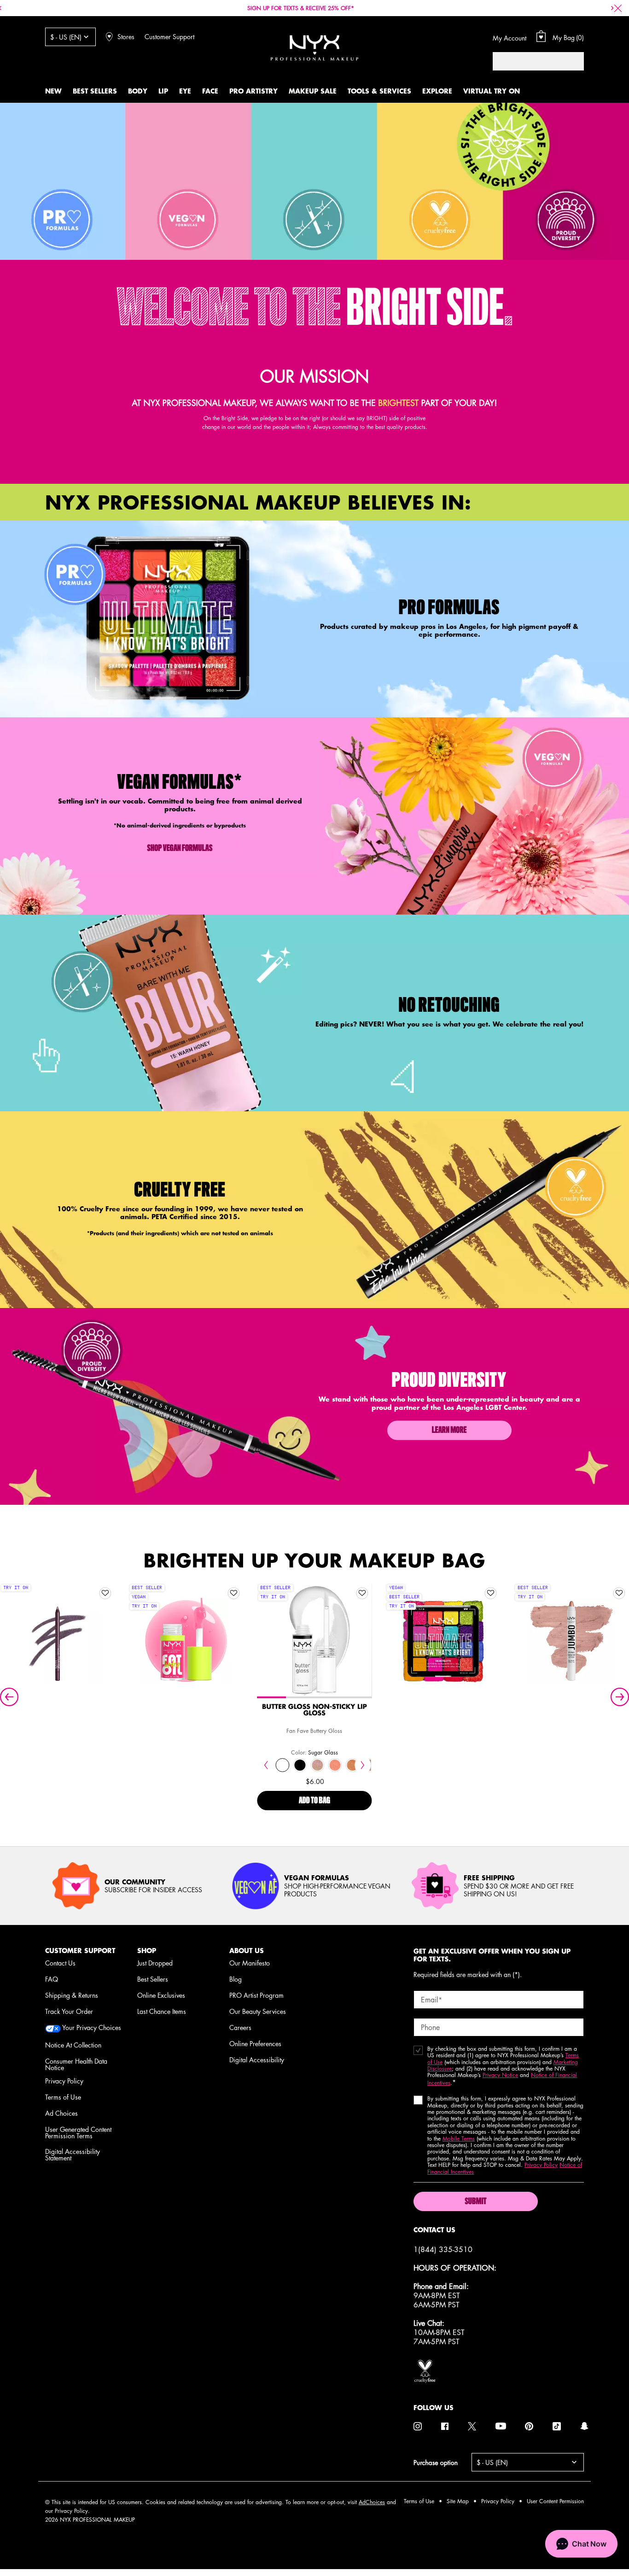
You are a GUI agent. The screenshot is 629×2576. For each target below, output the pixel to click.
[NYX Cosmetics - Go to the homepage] (314, 48)
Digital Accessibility (257, 2060)
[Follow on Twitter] (472, 2426)
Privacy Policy (64, 2081)
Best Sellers (153, 1979)
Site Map (458, 2501)
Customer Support (169, 36)
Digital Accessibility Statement (73, 2154)
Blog (236, 1979)
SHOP (147, 1951)
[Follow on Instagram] (418, 2426)
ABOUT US (247, 1951)
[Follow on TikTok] (557, 2426)
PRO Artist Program (256, 1995)
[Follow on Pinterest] (529, 2426)
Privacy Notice (500, 2075)
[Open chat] (581, 2544)
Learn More (449, 1431)
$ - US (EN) (66, 37)
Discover (314, 1660)
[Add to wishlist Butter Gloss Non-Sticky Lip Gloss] (362, 1593)
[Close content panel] (618, 8)
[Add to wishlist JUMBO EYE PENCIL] (619, 1593)
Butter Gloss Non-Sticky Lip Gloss (314, 1710)
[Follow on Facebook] (445, 2426)
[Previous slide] (9, 1697)
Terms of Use (63, 2097)
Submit (475, 2202)
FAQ (52, 1979)
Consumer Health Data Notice (76, 2064)
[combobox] (529, 61)
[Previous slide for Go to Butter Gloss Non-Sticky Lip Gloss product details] (266, 1641)
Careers (240, 2027)
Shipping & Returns (72, 1995)
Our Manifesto (250, 1963)
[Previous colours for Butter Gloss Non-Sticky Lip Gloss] (266, 1765)
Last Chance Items (162, 2011)
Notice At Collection (73, 2045)
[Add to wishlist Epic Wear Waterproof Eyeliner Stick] (105, 1593)
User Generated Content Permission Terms (78, 2132)
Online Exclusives (161, 1995)
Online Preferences (255, 2043)
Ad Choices (61, 2113)
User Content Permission (555, 2501)
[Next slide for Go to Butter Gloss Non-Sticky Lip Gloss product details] (362, 1641)
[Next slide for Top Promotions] (612, 8)
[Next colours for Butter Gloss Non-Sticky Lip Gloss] (363, 1765)
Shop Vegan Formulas (180, 849)
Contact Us (60, 1963)
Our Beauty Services (258, 2011)
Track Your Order (69, 2011)
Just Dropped (155, 1963)
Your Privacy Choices (91, 2028)
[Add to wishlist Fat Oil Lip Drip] (233, 1593)
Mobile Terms (459, 2139)
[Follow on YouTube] (501, 2426)
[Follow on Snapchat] (584, 2426)
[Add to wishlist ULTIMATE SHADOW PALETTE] (491, 1593)
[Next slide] (620, 1697)
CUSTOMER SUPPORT (80, 1951)
